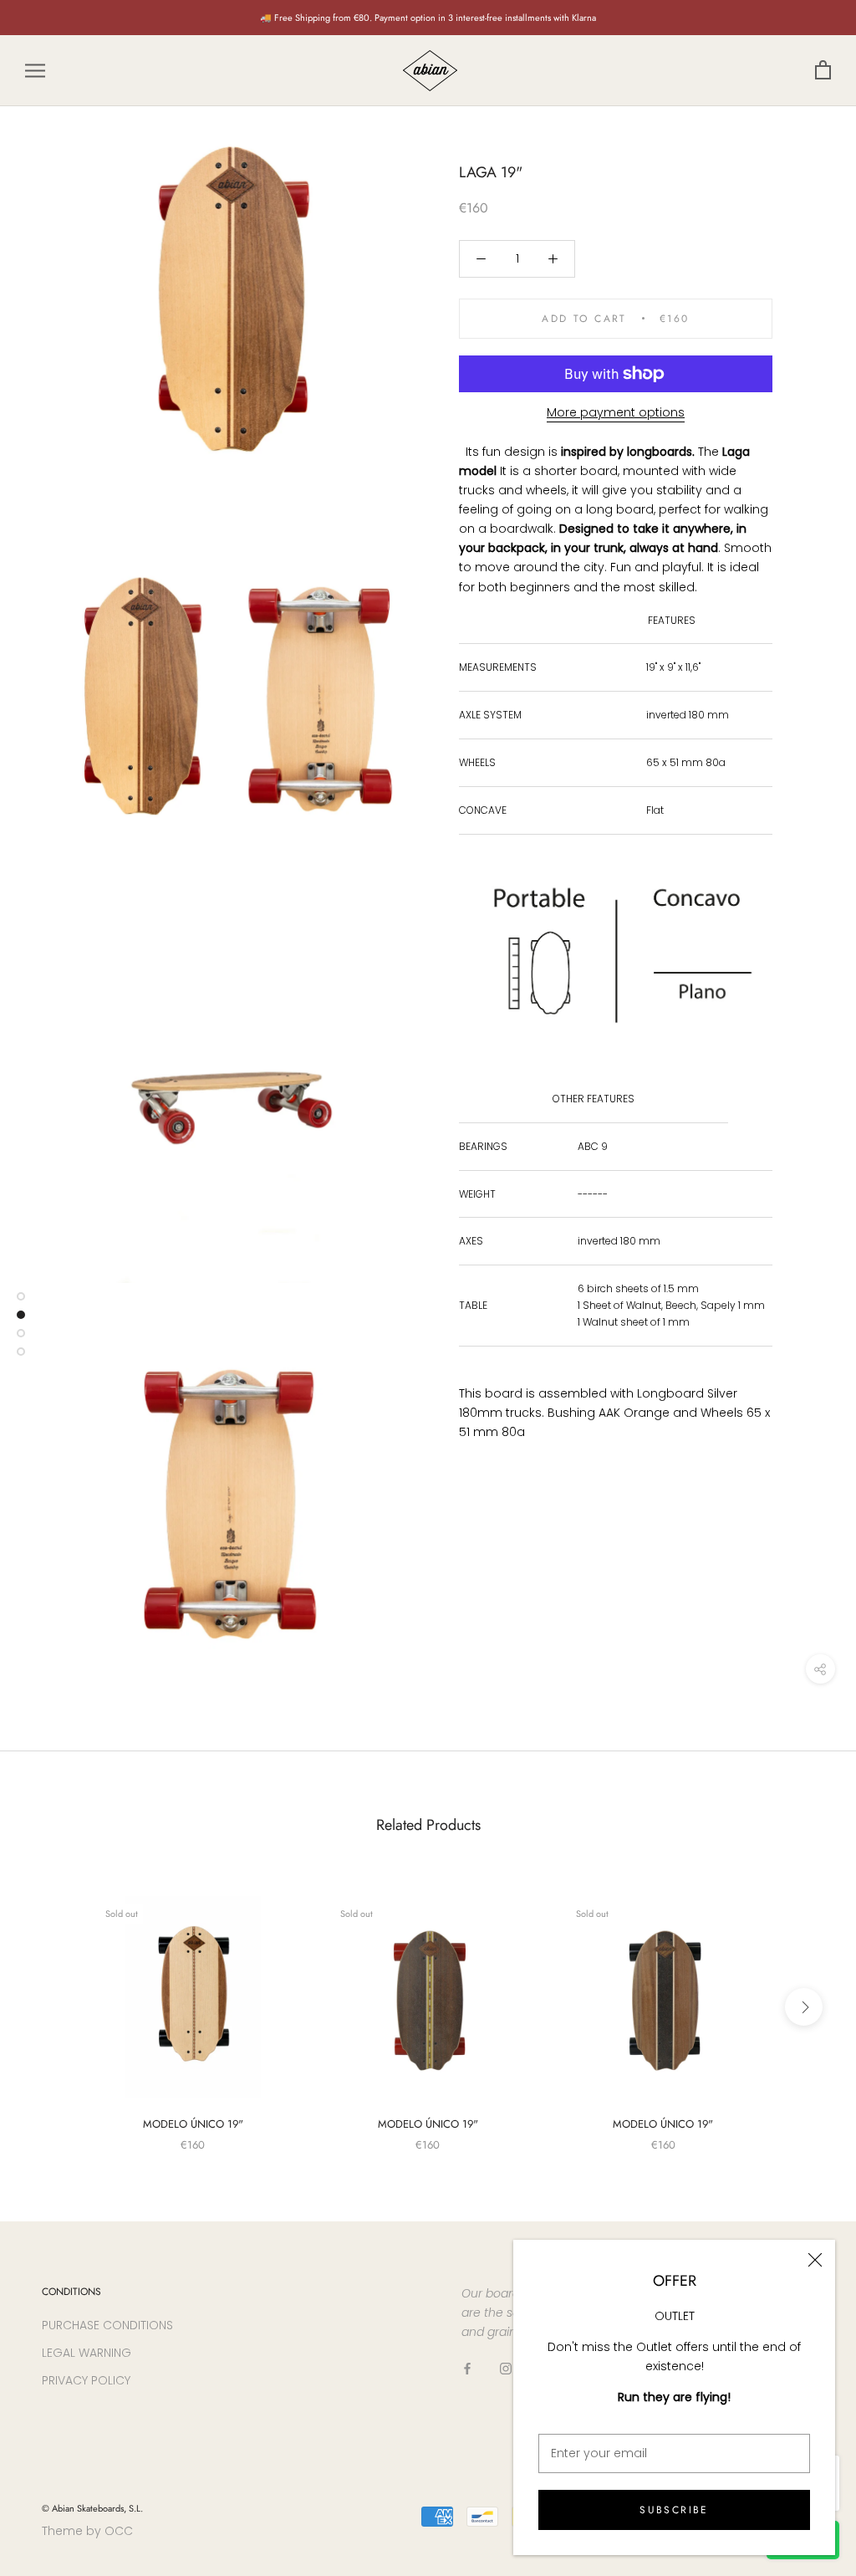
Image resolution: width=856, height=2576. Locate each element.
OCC (119, 2531)
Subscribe (674, 2510)
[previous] (52, 2007)
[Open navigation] (35, 71)
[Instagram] (506, 2368)
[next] (804, 2007)
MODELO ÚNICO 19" (193, 2124)
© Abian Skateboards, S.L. (92, 2508)
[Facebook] (467, 2368)
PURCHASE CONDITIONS (107, 2325)
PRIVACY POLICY (86, 2380)
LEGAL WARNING (87, 2353)
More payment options (616, 412)
